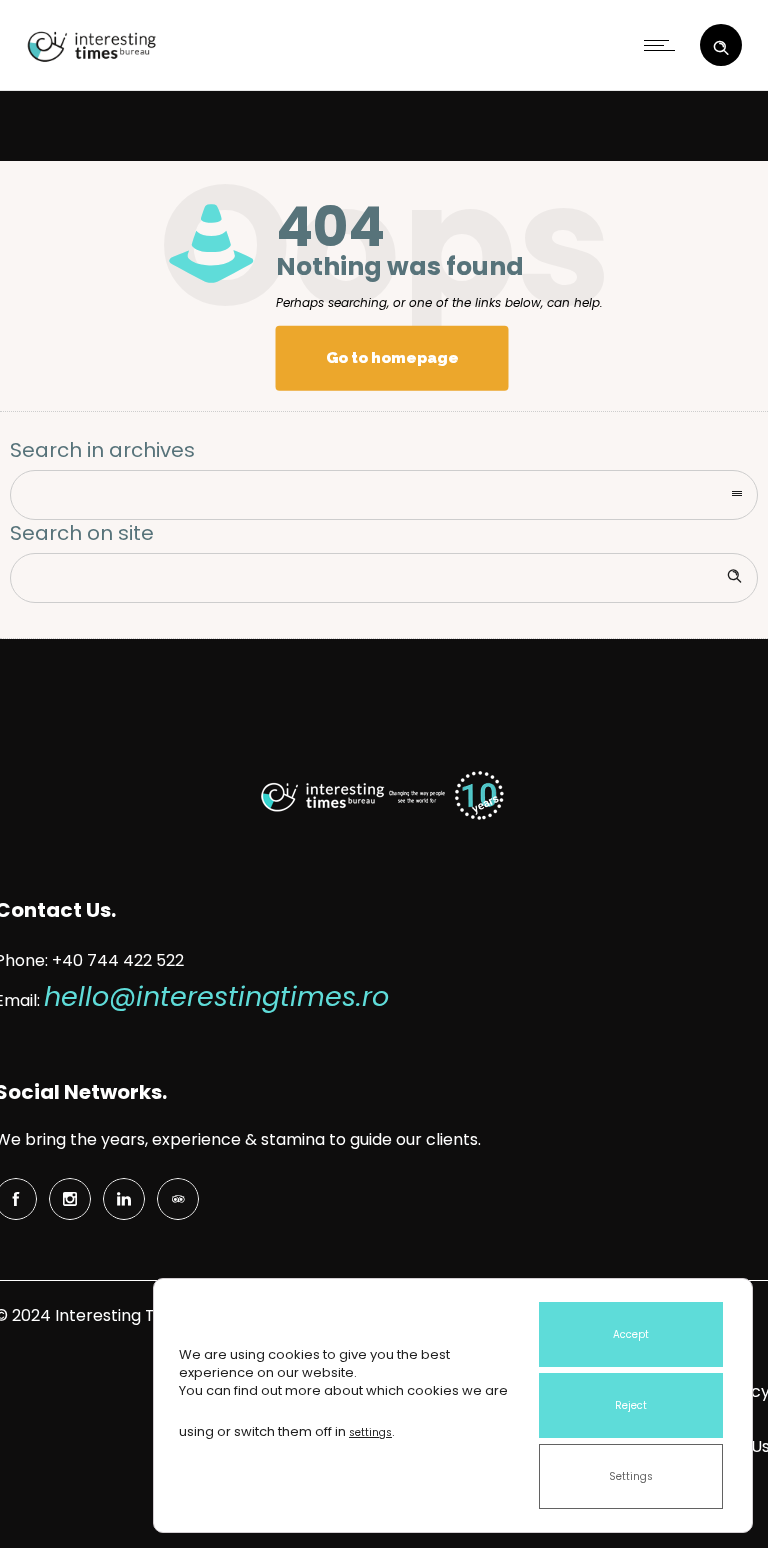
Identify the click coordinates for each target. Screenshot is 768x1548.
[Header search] (721, 43)
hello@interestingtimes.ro (216, 996)
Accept (631, 1334)
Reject (631, 1405)
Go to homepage (392, 358)
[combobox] (384, 495)
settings (370, 1432)
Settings (631, 1476)
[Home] (88, 63)
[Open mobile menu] (664, 45)
